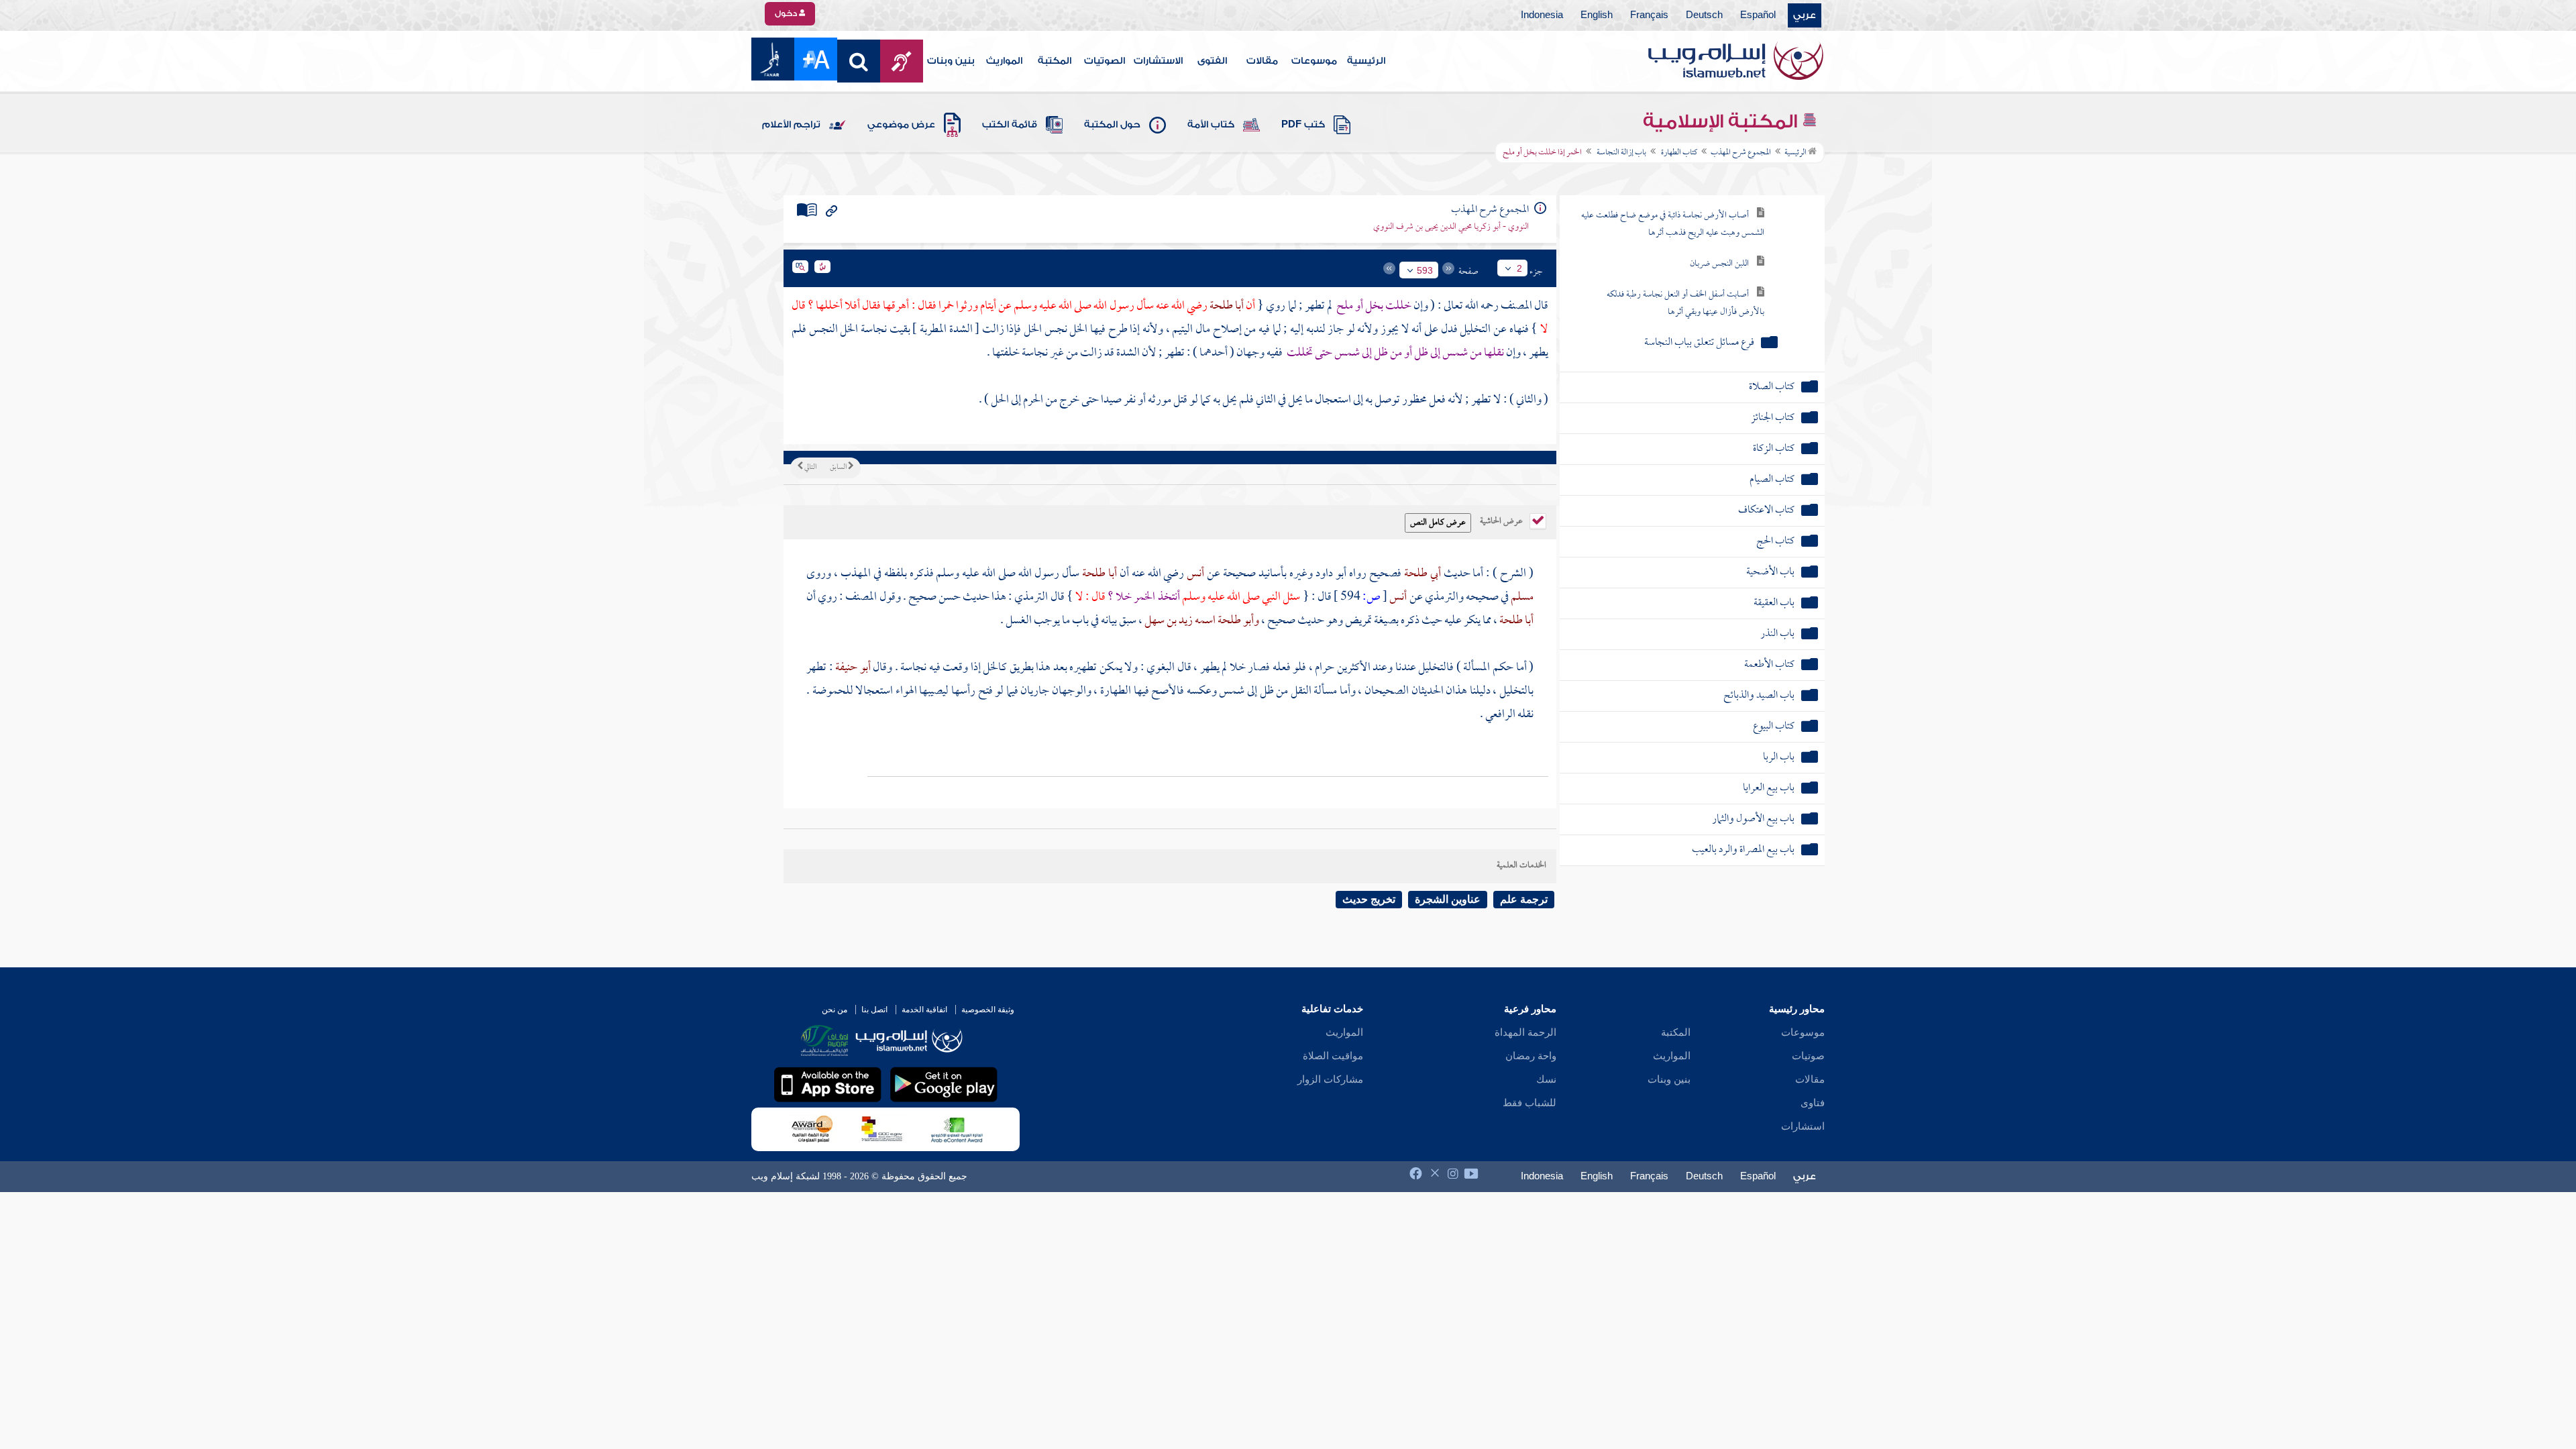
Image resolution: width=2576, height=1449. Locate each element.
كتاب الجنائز (1773, 418)
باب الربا (1779, 758)
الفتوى (1212, 61)
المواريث (1004, 61)
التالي (810, 468)
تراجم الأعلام (791, 125)
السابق (839, 468)
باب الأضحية (1770, 573)
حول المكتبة (1112, 125)
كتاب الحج (1775, 542)
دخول (787, 13)
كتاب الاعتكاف (1766, 511)
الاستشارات (1158, 61)
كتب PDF (1303, 125)
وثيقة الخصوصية (988, 1010)
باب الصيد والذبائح (1759, 696)
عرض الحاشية (1502, 520)
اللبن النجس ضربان (1719, 264)
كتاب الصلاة (1772, 387)
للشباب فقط (1529, 1103)
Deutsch (1704, 15)
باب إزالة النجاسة (1621, 153)
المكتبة (1055, 61)
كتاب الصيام (1772, 480)
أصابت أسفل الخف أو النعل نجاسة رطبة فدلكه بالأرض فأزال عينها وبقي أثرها (1685, 304)
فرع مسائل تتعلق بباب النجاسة (1699, 343)
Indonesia (1542, 15)
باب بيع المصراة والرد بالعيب (1743, 850)
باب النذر (1777, 634)
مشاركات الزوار (1330, 1079)
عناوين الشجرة (1448, 899)
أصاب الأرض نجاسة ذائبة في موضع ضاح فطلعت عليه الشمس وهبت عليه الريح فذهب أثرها (1673, 224)
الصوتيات (1105, 61)
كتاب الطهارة (1678, 153)
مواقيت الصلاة (1333, 1056)
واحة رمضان (1531, 1056)
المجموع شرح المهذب (1741, 153)
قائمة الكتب (1010, 125)
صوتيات (1808, 1056)
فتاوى (1813, 1103)
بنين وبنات (951, 61)
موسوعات (1314, 61)
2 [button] (1519, 268)
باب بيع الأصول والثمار (1753, 819)
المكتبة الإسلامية (1722, 121)
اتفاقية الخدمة (924, 1010)
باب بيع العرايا (1769, 789)
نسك (1546, 1079)
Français (1649, 15)
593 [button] (1425, 270)
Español (1758, 15)
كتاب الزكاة (1774, 449)
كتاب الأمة (1211, 125)
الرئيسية (1366, 61)
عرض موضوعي (901, 125)
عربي (1805, 15)
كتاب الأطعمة (1769, 665)
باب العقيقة (1774, 603)
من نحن (835, 1010)
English (1597, 15)
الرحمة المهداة (1525, 1032)
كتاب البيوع (1774, 727)
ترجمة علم (1524, 899)
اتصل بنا (874, 1010)
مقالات (1262, 61)
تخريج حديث (1369, 899)
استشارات (1803, 1126)
